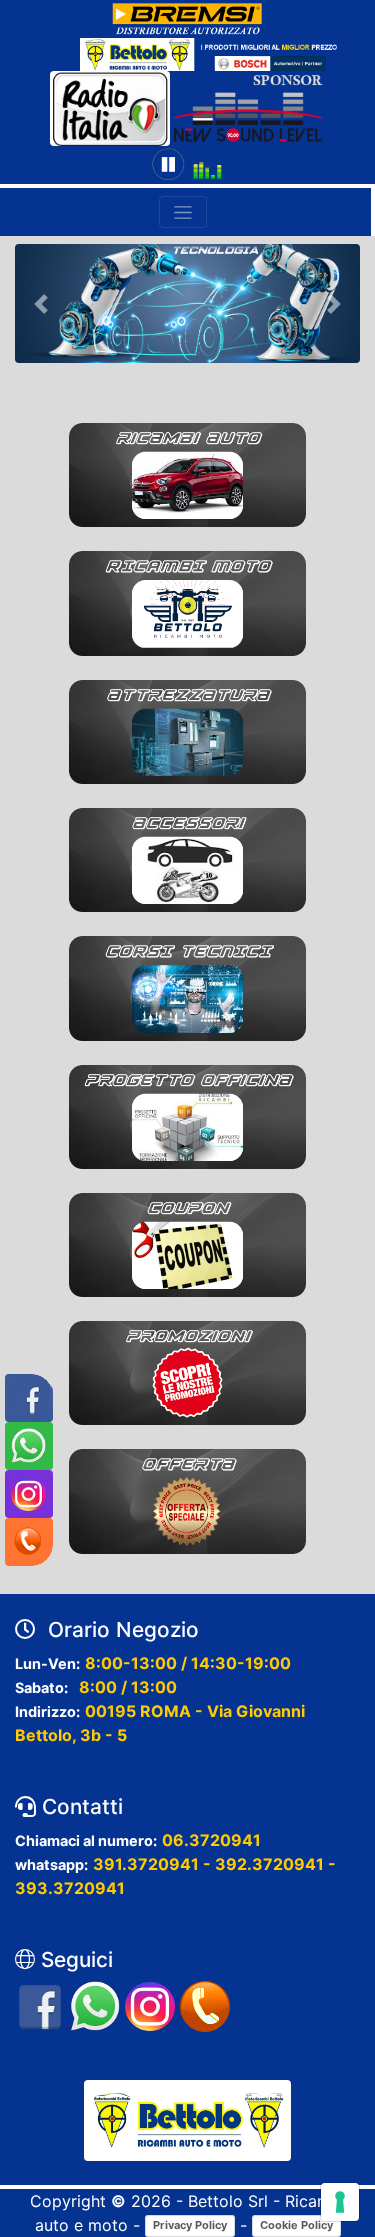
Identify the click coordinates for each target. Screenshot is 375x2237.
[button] (41, 303)
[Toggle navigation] (183, 212)
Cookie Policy (296, 2225)
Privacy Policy (190, 2225)
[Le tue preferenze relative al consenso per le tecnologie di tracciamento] (340, 2202)
